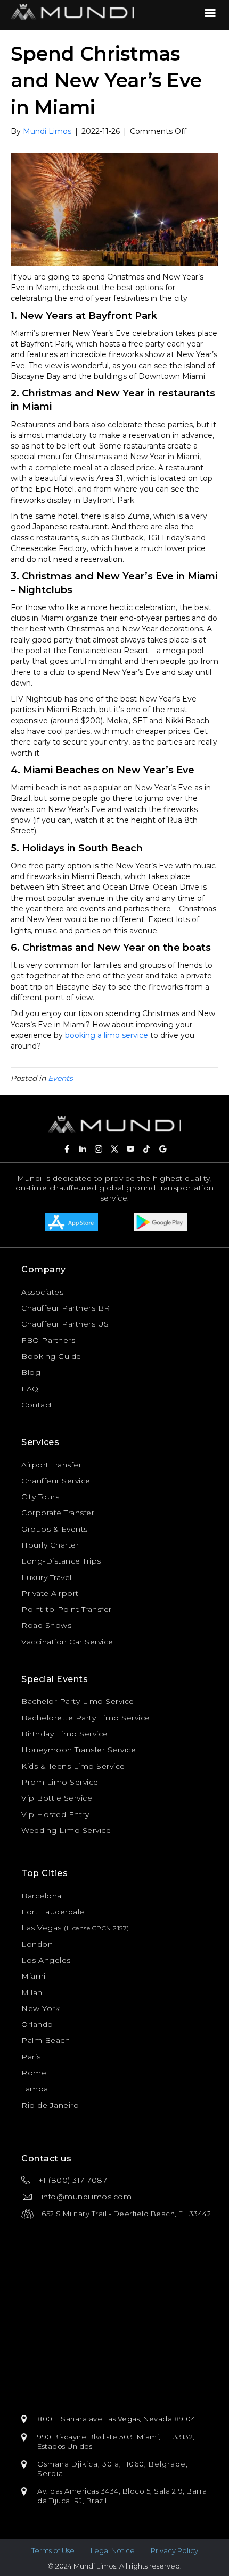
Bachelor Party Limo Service (78, 1701)
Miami (34, 1976)
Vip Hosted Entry (55, 1814)
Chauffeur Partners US (65, 1324)
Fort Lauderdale (53, 1912)
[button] (67, 1149)
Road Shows (46, 1625)
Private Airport (50, 1593)
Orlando (37, 2024)
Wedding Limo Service (66, 1830)
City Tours (40, 1497)
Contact (37, 1405)
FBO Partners (48, 1340)
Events (60, 1078)
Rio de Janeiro (50, 2105)
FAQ (30, 1389)
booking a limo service (107, 1035)
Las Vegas (42, 1928)
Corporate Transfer (58, 1513)
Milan (32, 1992)
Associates (42, 1292)
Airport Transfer (51, 1465)
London (37, 1944)
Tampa (35, 2089)
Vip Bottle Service (57, 1798)
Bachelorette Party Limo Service (86, 1718)
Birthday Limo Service (65, 1734)
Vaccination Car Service (67, 1642)
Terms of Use (53, 2550)
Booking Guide (51, 1356)
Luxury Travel (47, 1577)
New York (40, 2008)
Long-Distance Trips (61, 1561)
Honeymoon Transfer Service (79, 1750)
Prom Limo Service (60, 1782)
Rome (34, 2073)
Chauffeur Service (56, 1481)
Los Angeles (46, 1960)
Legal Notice (113, 2550)
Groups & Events (55, 1529)
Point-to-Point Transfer (67, 1609)
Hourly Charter (50, 1545)
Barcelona (42, 1896)
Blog (31, 1372)
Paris (31, 2057)
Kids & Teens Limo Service (73, 1766)
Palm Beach (46, 2040)
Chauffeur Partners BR (66, 1308)
